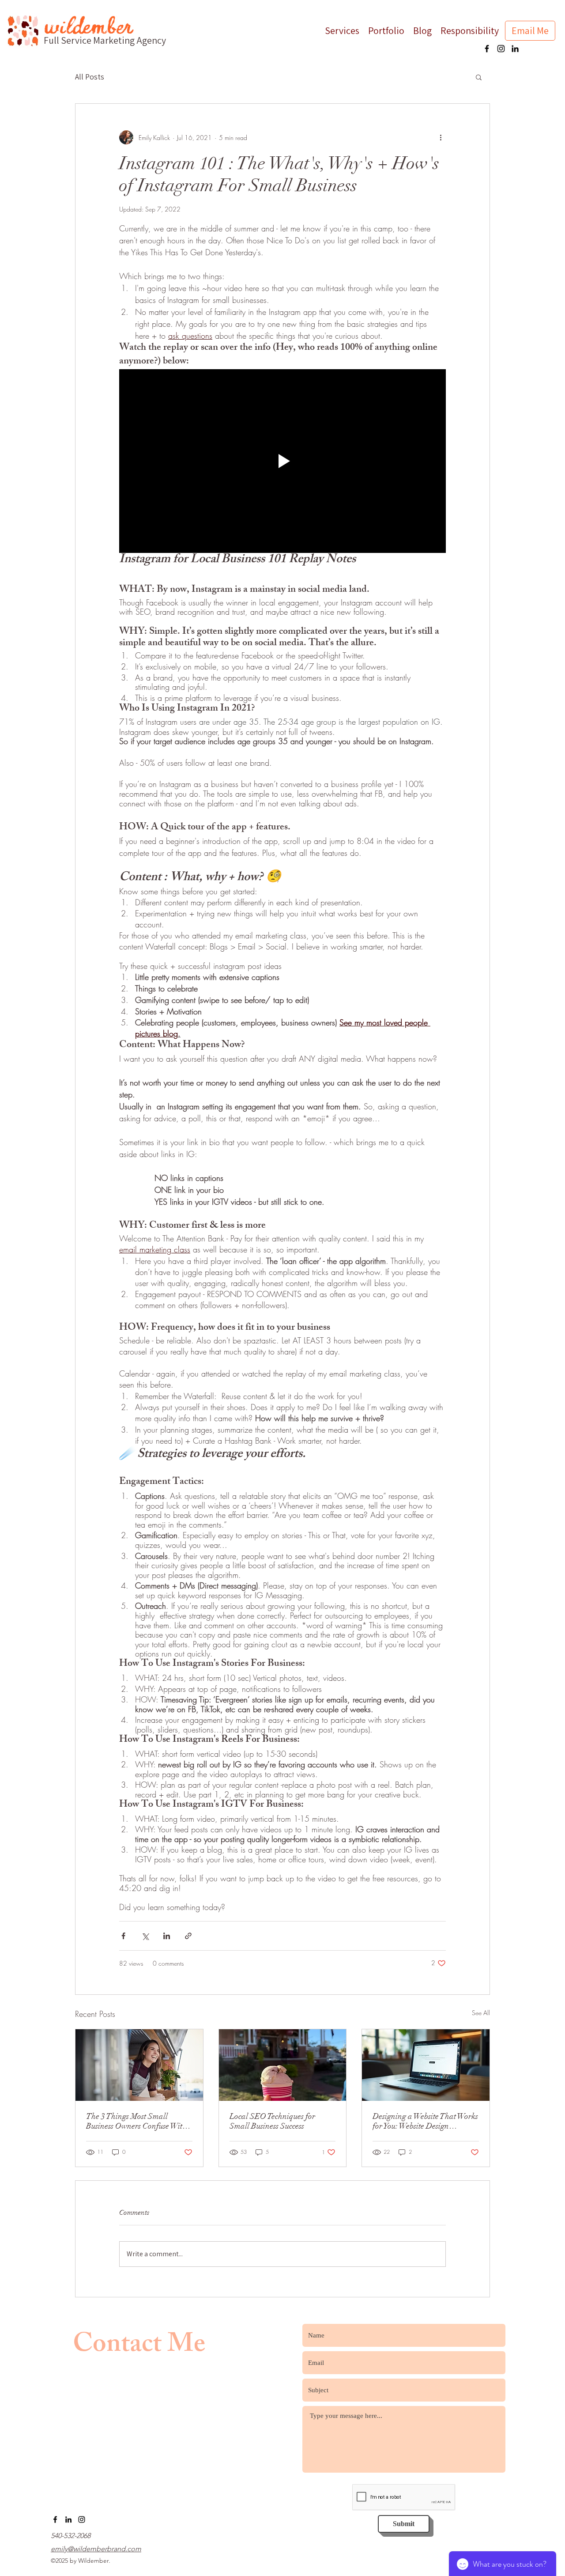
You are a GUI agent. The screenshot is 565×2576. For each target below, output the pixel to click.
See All (481, 2013)
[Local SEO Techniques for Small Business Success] (283, 2065)
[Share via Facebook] (123, 1936)
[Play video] (282, 461)
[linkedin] (515, 49)
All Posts (90, 77)
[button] (479, 77)
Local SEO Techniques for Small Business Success (272, 2121)
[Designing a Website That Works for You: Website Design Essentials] (426, 2065)
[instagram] (501, 49)
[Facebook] (487, 49)
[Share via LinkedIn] (167, 1936)
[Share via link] (188, 1936)
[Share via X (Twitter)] (145, 1936)
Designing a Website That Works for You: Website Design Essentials (425, 2121)
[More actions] (441, 137)
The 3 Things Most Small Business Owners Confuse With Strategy (136, 2121)
